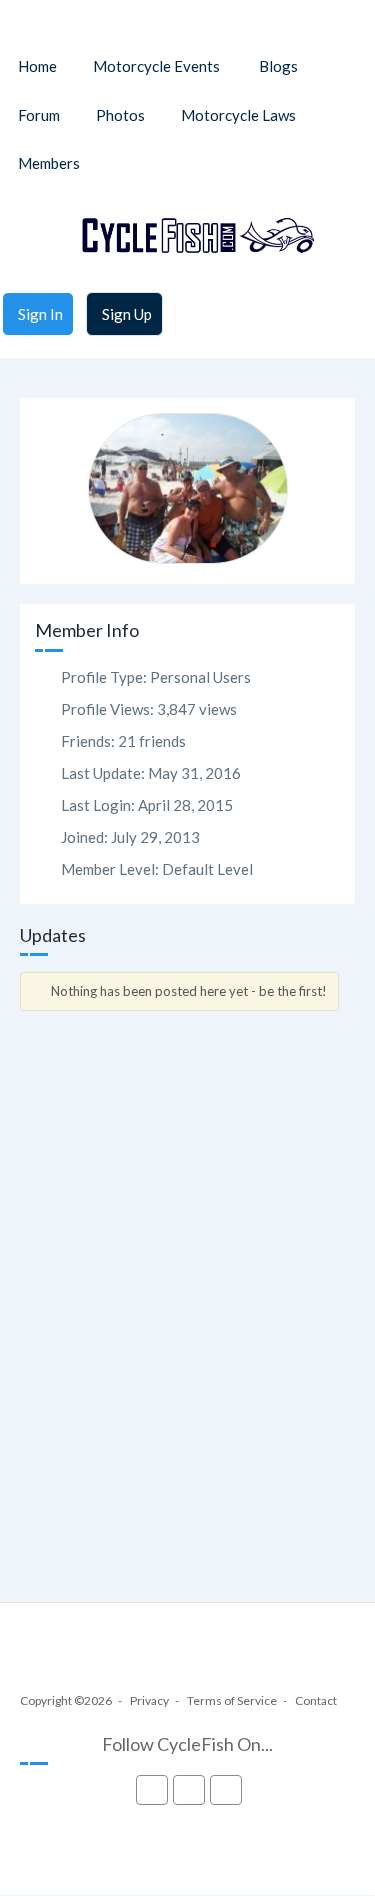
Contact (316, 1700)
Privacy (149, 1700)
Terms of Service (232, 1700)
